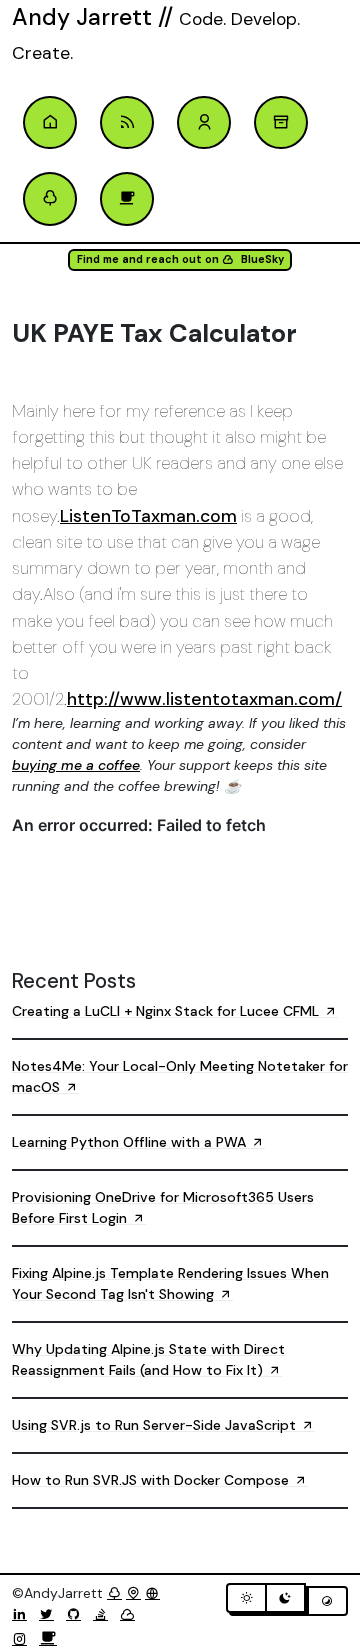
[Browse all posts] (281, 123)
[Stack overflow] (104, 1614)
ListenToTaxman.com (148, 516)
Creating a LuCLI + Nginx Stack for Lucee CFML (167, 1011)
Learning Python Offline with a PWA (131, 1142)
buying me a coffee (76, 765)
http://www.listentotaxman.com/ (204, 699)
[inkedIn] (23, 1614)
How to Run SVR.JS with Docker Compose (152, 1480)
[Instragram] (23, 1639)
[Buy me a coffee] (48, 1639)
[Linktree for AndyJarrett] (114, 1593)
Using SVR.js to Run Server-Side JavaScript (156, 1425)
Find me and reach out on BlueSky (180, 259)
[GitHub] (77, 1614)
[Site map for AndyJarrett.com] (133, 1593)
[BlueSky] (131, 1614)
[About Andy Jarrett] (204, 123)
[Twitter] (50, 1614)
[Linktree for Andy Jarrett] (50, 199)
